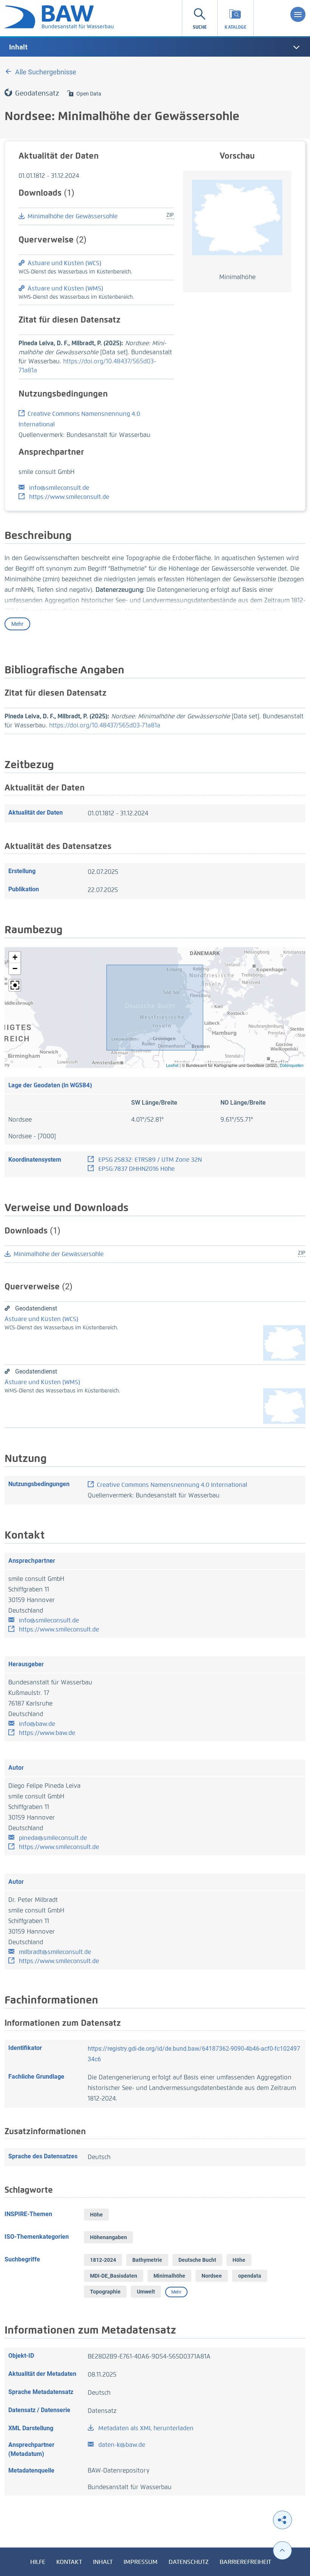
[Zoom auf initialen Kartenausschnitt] (15, 985)
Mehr (17, 624)
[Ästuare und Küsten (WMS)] (284, 1405)
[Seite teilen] (282, 2520)
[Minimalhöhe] (237, 217)
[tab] (155, 47)
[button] (15, 957)
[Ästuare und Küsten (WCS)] (284, 1342)
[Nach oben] (282, 2551)
